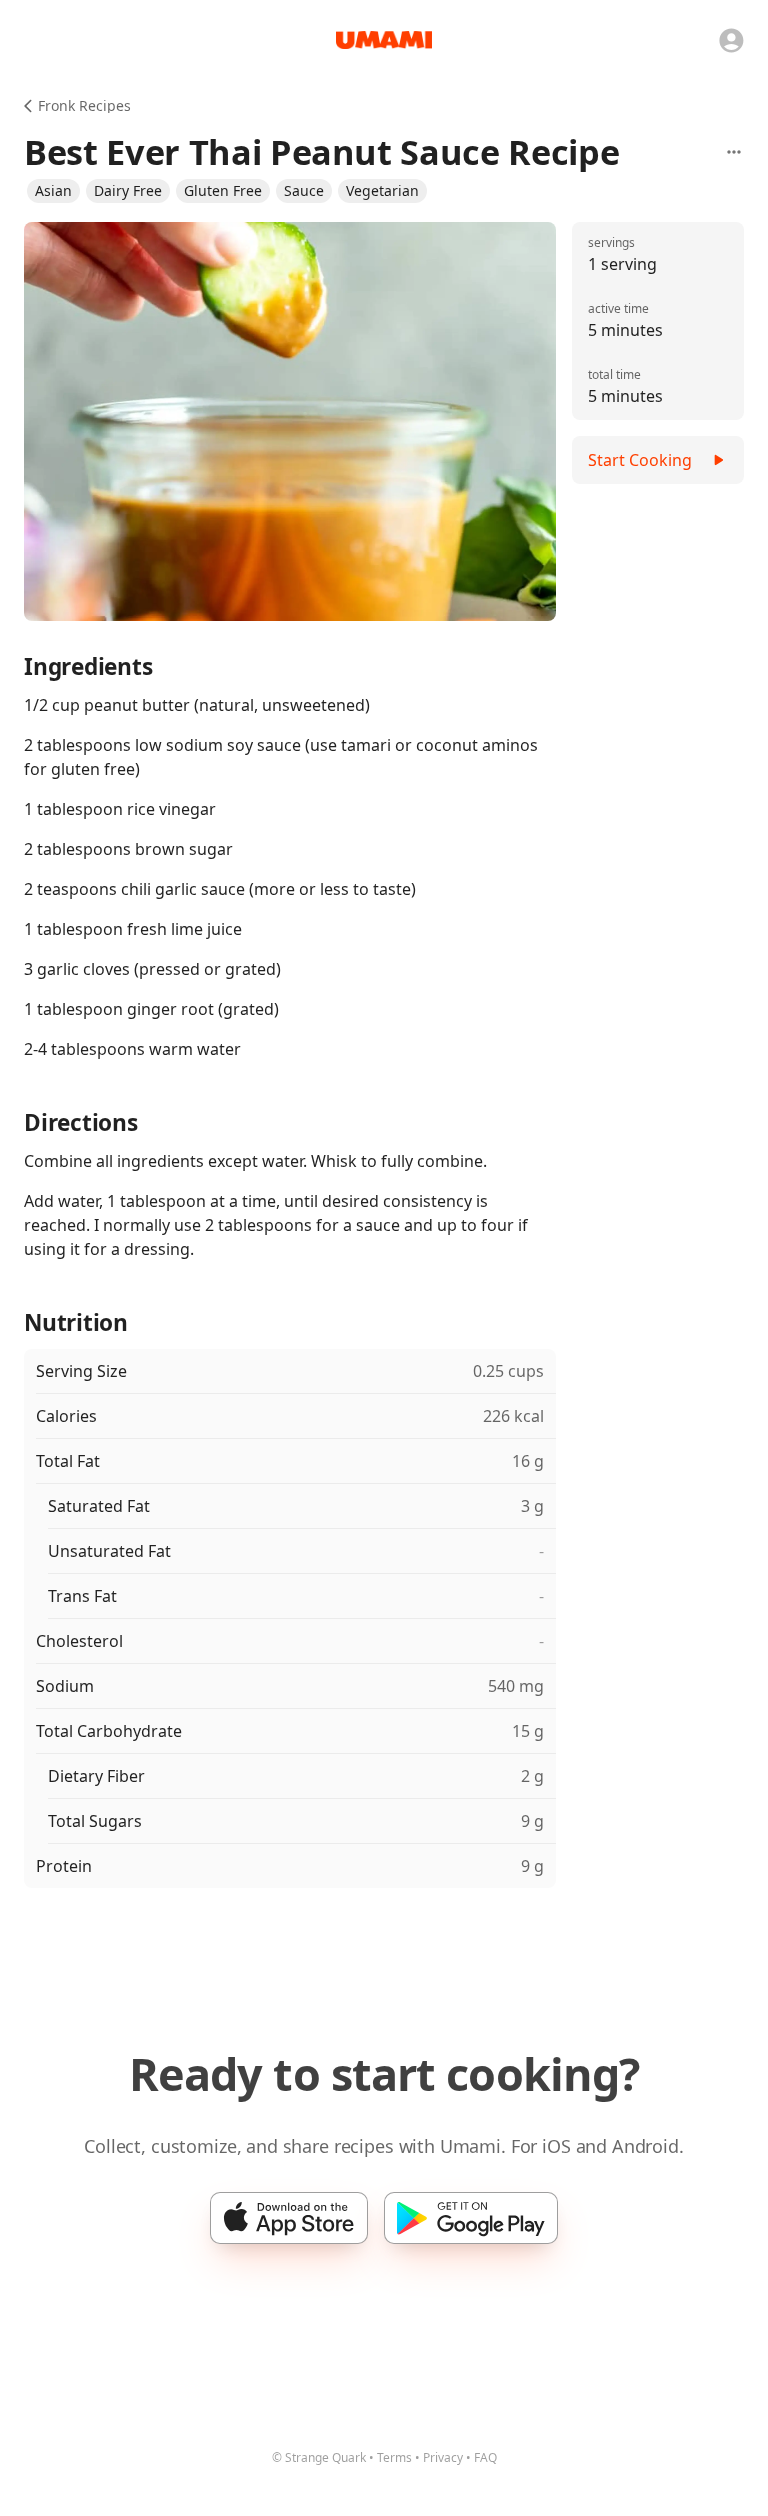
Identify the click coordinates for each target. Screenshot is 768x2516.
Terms (394, 2457)
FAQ (485, 2457)
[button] (53, 191)
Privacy (443, 2457)
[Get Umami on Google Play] (471, 2218)
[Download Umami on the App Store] (289, 2218)
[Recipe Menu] (734, 152)
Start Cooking (640, 460)
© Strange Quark (319, 2457)
